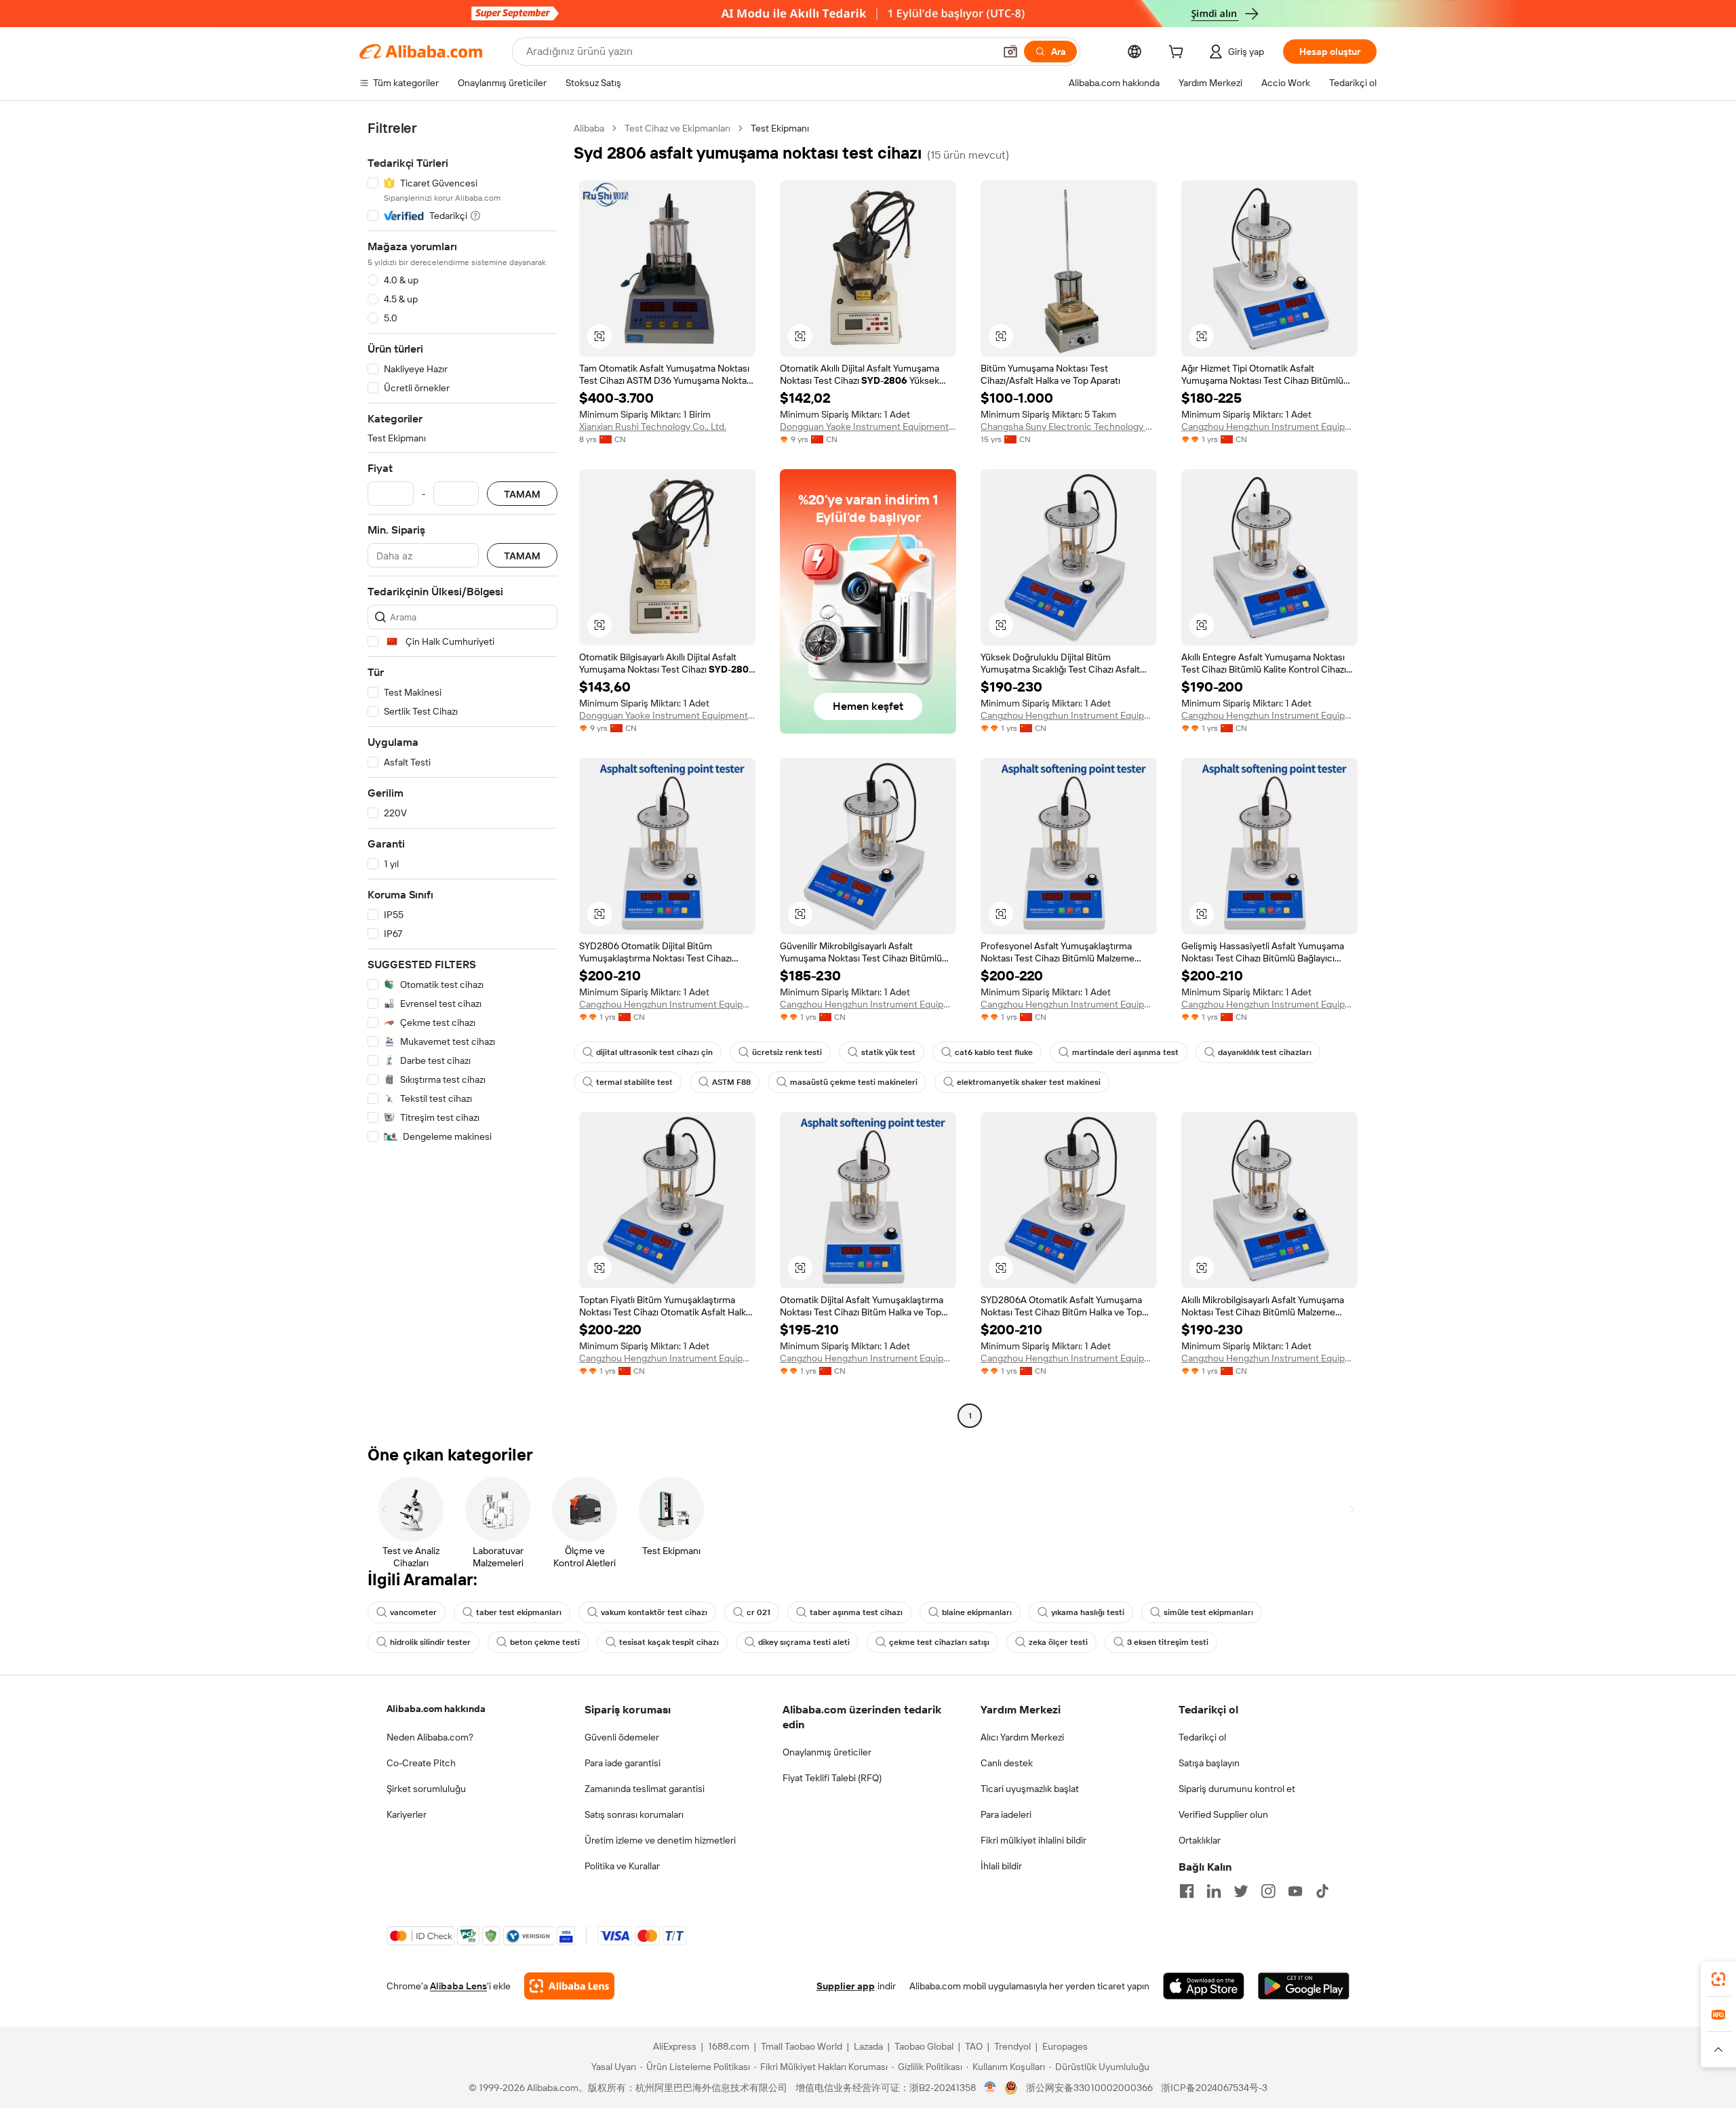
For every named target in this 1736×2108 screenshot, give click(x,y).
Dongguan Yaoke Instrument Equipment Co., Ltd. (868, 426)
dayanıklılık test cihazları (1265, 1052)
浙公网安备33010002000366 (1089, 2088)
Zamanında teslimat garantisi (645, 1789)
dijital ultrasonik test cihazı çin (654, 1052)
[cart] (1179, 54)
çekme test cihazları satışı (939, 1642)
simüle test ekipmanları (1208, 1612)
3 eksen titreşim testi (1168, 1642)
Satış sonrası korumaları (634, 1814)
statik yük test (888, 1052)
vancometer (413, 1612)
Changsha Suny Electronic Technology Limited (1069, 426)
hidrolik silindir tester (430, 1642)
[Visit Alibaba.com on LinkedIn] (1214, 1891)
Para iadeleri (1006, 1814)
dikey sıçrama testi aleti (804, 1642)
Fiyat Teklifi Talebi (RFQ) (832, 1778)
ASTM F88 (731, 1082)
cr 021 (758, 1612)
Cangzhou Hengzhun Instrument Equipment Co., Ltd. (1269, 426)
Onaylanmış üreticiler (827, 1752)
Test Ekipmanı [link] (780, 128)
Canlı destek (1007, 1763)
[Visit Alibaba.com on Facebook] (1187, 1891)
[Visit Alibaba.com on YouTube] (1295, 1891)
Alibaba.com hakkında (436, 1709)
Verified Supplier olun (1223, 1814)
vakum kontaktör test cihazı (654, 1612)
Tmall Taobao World (802, 2046)
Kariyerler (407, 1814)
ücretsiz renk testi (787, 1052)
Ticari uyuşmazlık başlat (1030, 1789)
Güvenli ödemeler (622, 1737)
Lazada (868, 2046)
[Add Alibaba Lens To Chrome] (569, 1986)
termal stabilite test (634, 1082)
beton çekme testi (545, 1642)
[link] (1718, 1979)
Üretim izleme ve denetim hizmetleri (660, 1840)
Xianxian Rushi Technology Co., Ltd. (653, 426)
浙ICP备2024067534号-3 (1214, 2088)
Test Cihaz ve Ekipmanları (677, 128)
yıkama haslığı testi (1088, 1612)
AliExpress (675, 2046)
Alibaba (589, 128)
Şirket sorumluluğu (426, 1789)
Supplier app (846, 1986)
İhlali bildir (1001, 1866)
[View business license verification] (990, 2088)
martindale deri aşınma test (1125, 1052)
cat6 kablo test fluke (994, 1052)
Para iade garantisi (623, 1763)
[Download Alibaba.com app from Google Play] (1304, 1986)
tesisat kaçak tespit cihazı (669, 1642)
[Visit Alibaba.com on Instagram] (1268, 1891)
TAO (974, 2046)
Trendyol (1012, 2046)
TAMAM (522, 494)
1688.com (729, 2046)
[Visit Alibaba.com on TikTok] (1322, 1891)
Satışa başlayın (1209, 1763)
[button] (1010, 52)
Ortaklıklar (1200, 1840)
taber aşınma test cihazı (856, 1612)
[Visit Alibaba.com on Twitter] (1241, 1891)
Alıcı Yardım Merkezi (1022, 1737)
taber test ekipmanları (519, 1612)
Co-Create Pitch (421, 1763)
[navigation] (462, 774)
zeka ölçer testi (1058, 1642)
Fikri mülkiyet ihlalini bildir (1033, 1840)
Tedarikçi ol (1202, 1737)
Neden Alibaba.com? (430, 1737)
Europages (1065, 2046)
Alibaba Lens (458, 1986)
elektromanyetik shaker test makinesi (1029, 1082)
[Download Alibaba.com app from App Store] (1204, 1986)
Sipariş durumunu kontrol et (1237, 1789)
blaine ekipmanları (977, 1612)
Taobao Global (924, 2046)
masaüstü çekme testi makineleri (854, 1082)
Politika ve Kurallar (622, 1866)
